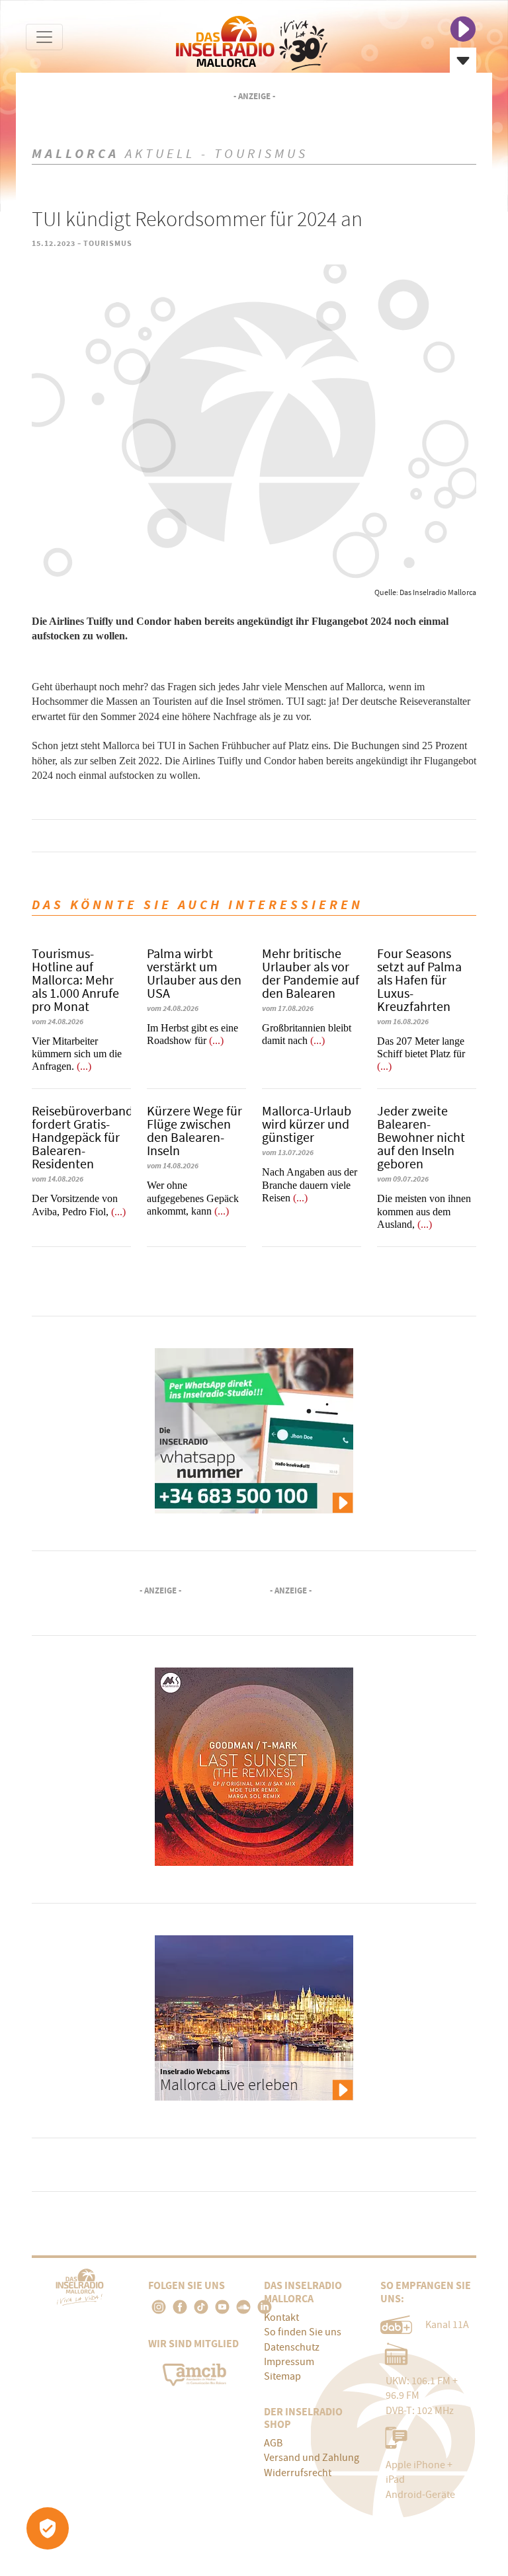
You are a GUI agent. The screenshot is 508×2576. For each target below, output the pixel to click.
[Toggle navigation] (44, 37)
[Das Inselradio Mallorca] (252, 40)
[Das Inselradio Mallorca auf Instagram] (159, 2307)
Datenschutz (292, 2347)
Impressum (289, 2362)
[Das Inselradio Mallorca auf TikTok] (201, 2307)
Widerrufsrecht (298, 2473)
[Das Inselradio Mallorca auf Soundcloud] (243, 2307)
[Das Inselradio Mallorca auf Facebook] (180, 2307)
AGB (273, 2443)
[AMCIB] (196, 2372)
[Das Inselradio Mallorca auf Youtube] (222, 2307)
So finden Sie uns (303, 2332)
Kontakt (281, 2317)
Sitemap (282, 2376)
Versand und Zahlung (312, 2458)
